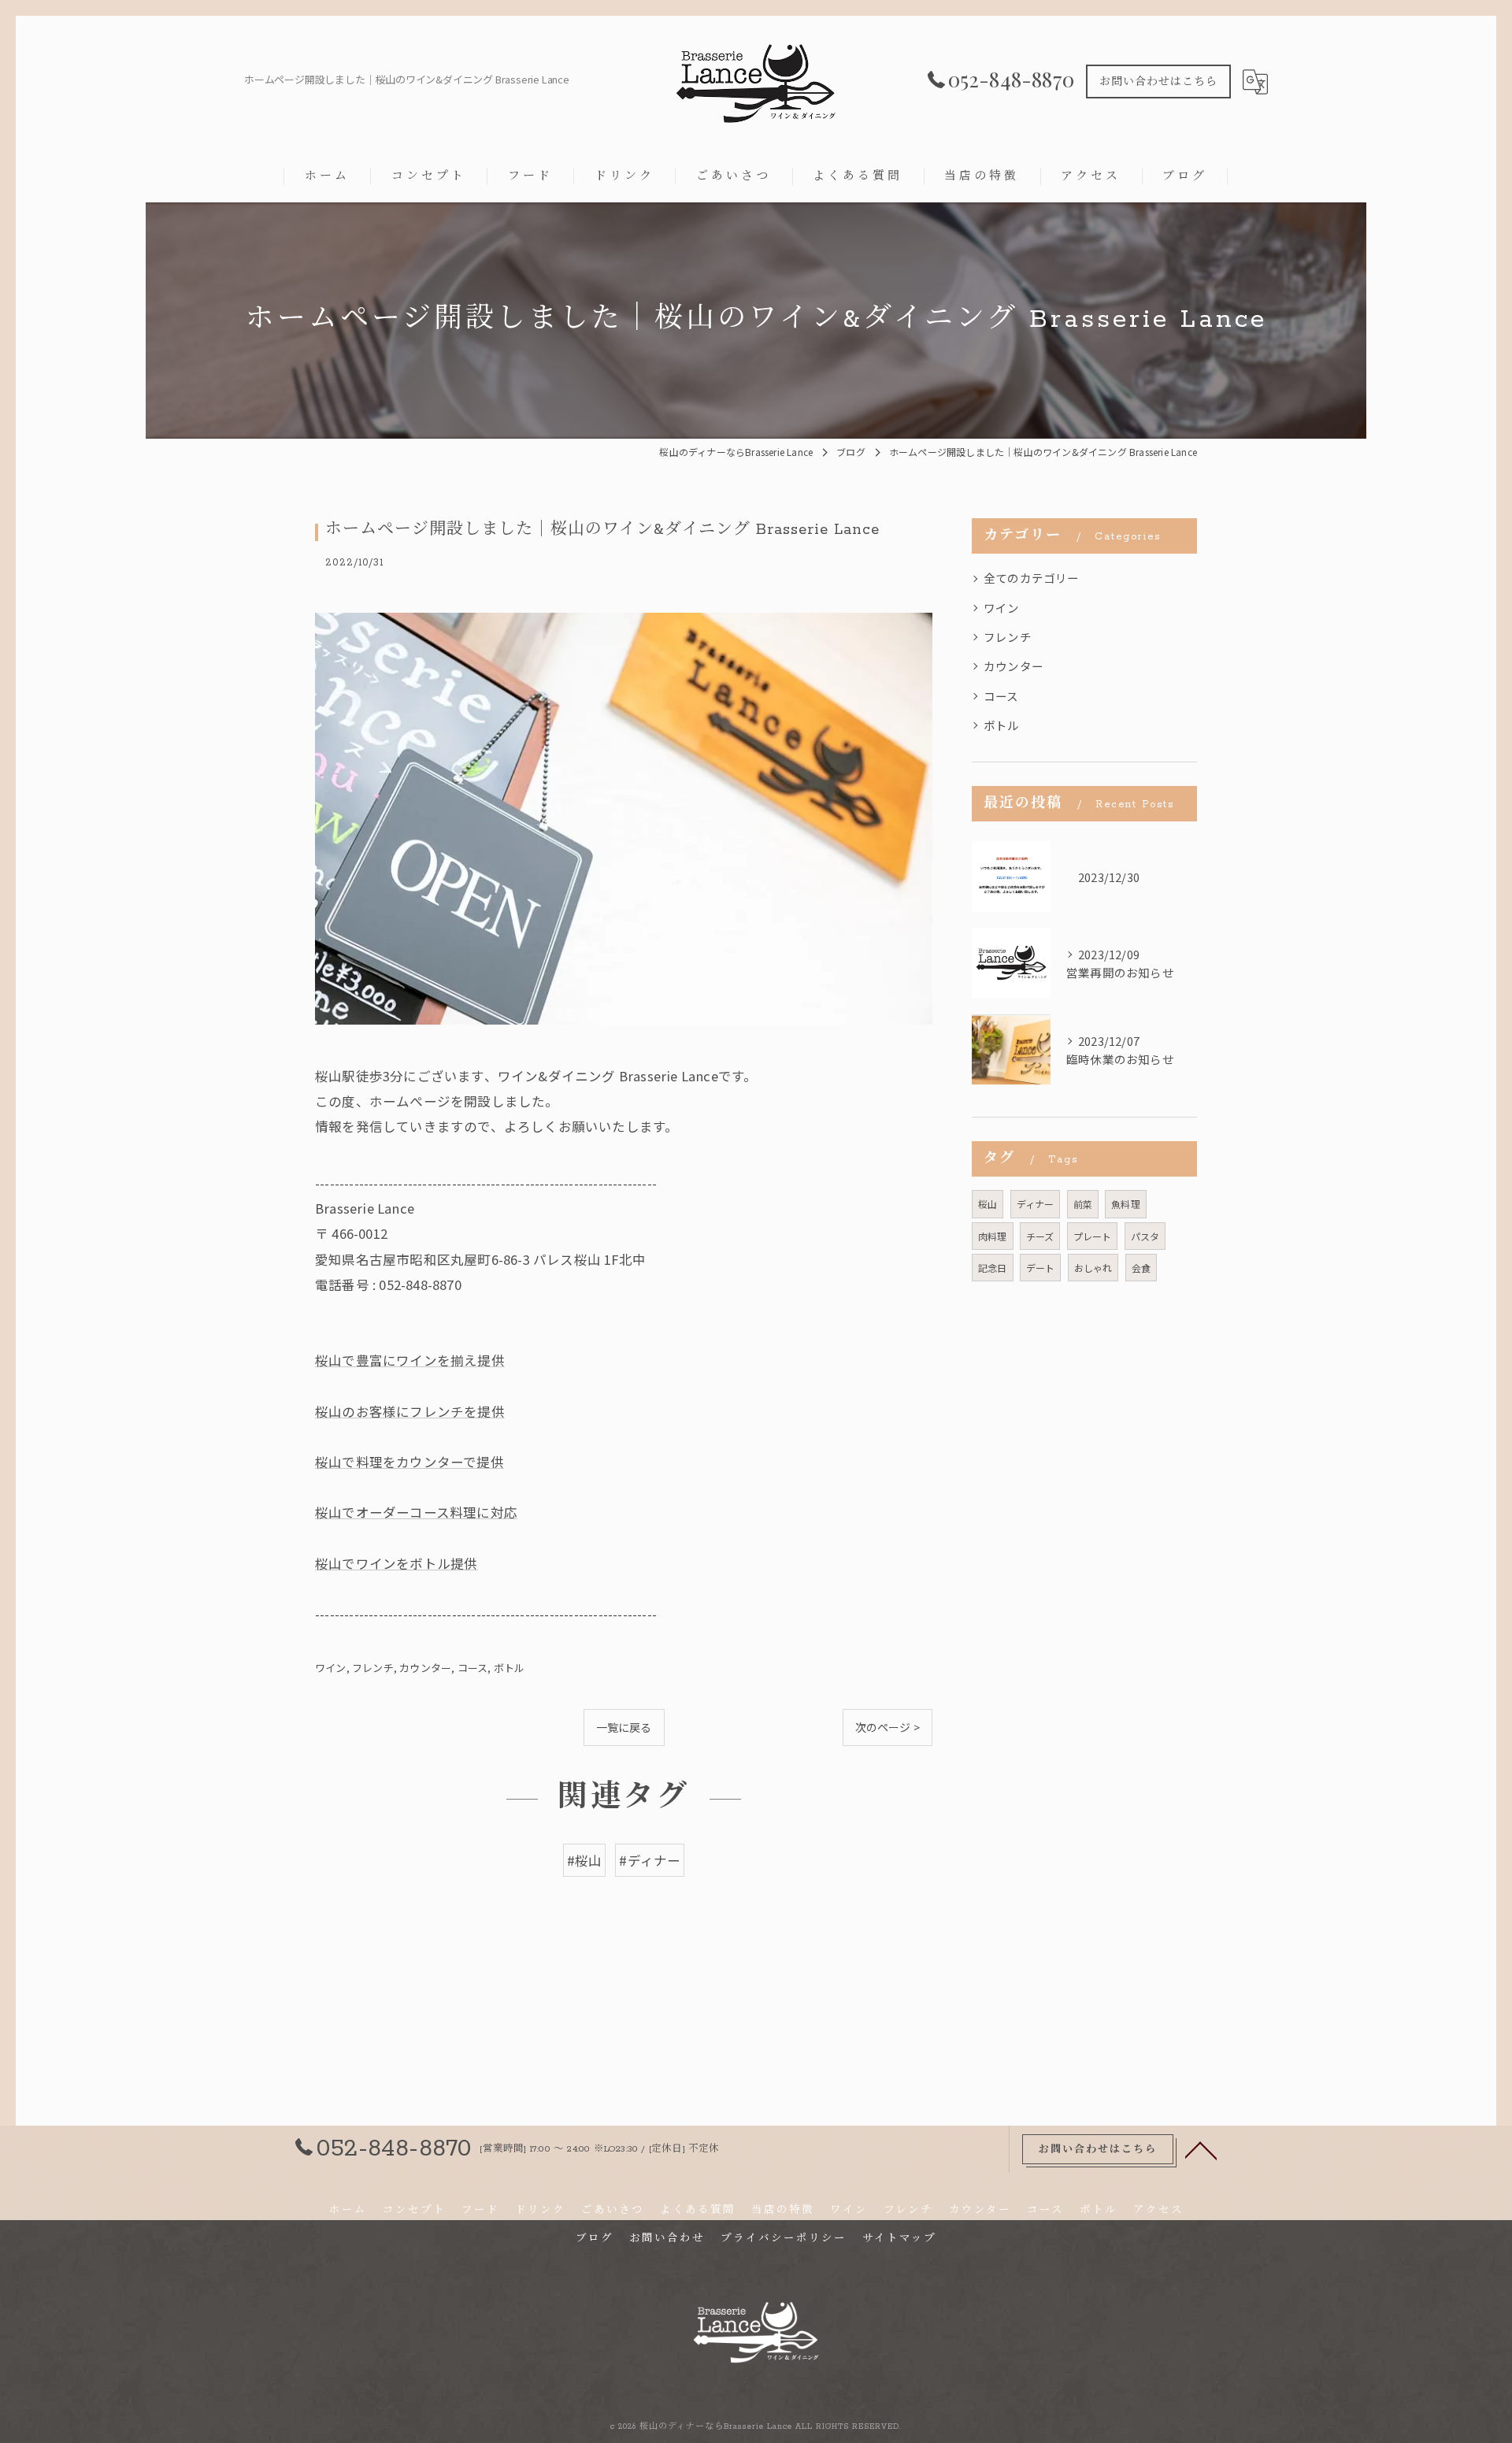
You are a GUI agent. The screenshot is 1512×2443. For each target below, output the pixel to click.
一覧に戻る (624, 1727)
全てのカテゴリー (1032, 578)
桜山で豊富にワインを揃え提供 (410, 1360)
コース (473, 1668)
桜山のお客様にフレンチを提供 (410, 1411)
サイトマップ (899, 2239)
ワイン (331, 1668)
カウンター (425, 1668)
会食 (1141, 1268)
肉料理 (993, 1236)
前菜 (1083, 1204)
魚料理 (1126, 1204)
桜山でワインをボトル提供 (396, 1563)
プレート (1093, 1236)
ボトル (510, 1668)
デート (1041, 1268)
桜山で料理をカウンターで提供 (409, 1462)
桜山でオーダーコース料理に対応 (416, 1512)
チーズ (1040, 1236)
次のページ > (888, 1727)
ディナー (1036, 1204)
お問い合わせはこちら (1158, 82)
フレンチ (373, 1668)
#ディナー (650, 1860)
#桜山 (585, 1860)
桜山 (988, 1204)
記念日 (993, 1268)
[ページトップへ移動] (1201, 2149)
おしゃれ (1093, 1268)
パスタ (1145, 1236)
